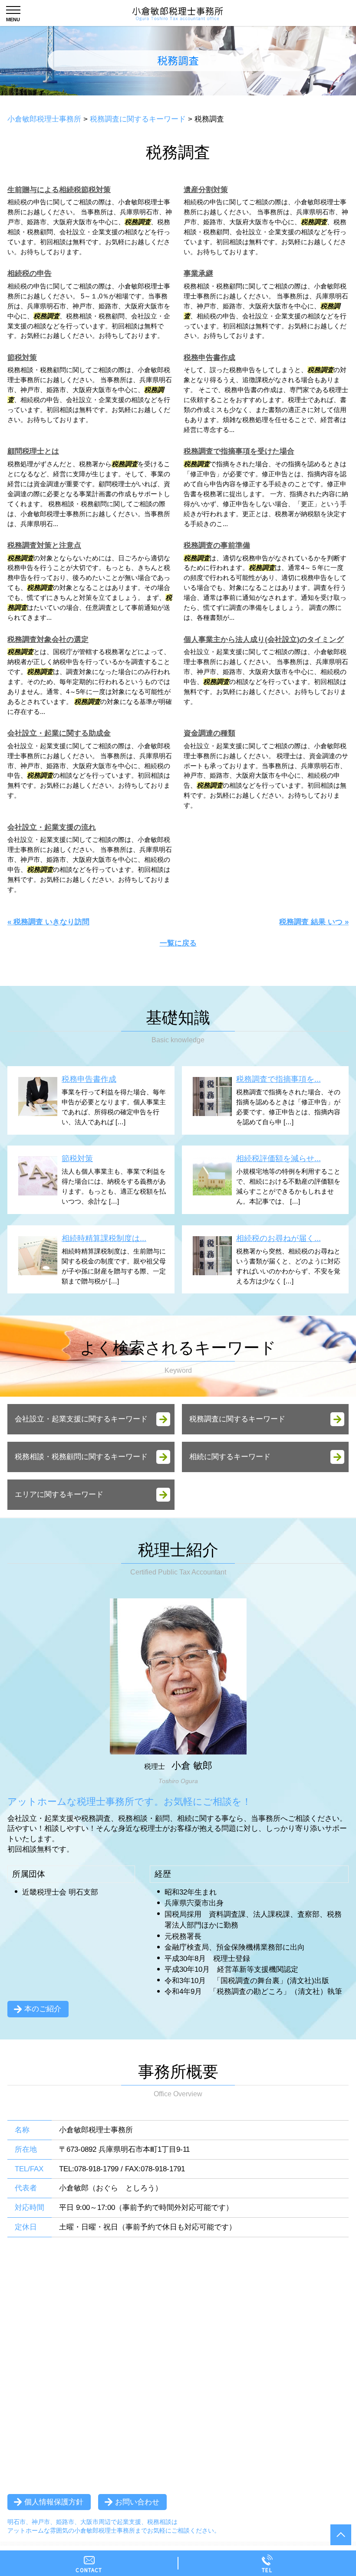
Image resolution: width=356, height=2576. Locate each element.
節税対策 (22, 358)
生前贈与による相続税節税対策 (59, 190)
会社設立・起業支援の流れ (52, 827)
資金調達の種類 (209, 733)
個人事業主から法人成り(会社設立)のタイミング (264, 640)
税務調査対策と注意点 (44, 545)
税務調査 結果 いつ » (314, 922)
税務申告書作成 (209, 358)
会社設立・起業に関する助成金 (59, 733)
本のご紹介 (43, 2009)
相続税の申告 (30, 273)
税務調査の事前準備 (217, 545)
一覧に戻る (178, 943)
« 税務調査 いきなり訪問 (48, 922)
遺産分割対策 (206, 190)
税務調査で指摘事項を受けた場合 (239, 451)
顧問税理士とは (33, 451)
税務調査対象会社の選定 (48, 640)
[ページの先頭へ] (341, 2535)
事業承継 (198, 273)
